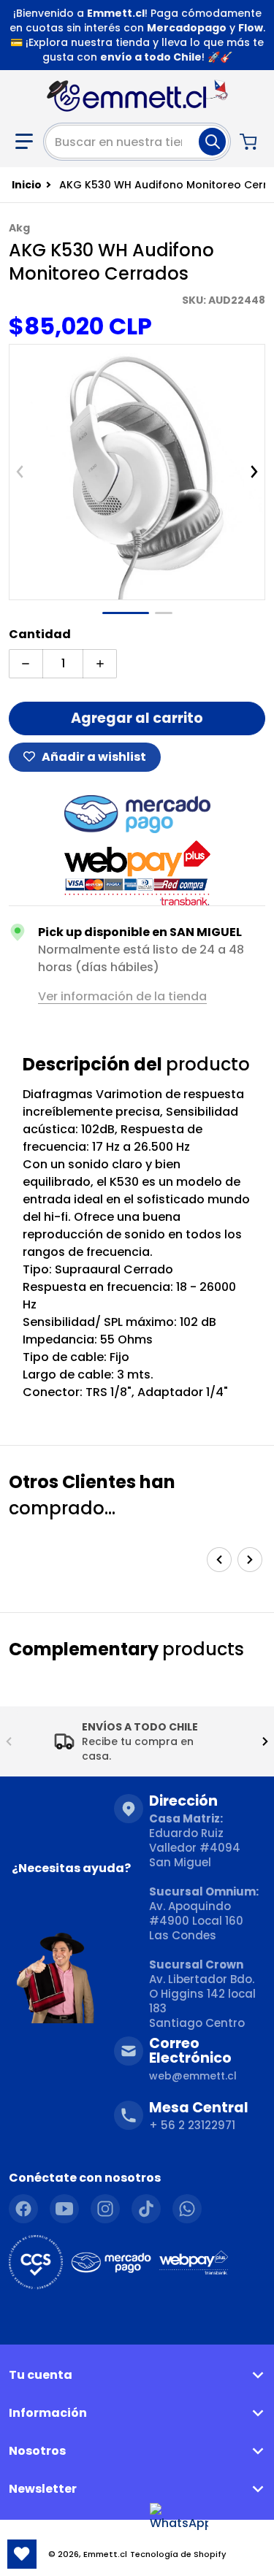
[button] (24, 142)
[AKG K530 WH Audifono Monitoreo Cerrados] (126, 613)
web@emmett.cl (193, 2076)
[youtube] (64, 2209)
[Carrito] (250, 142)
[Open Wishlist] (22, 2554)
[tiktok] (146, 2209)
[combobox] (137, 142)
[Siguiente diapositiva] (254, 472)
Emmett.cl (105, 2554)
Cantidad (40, 634)
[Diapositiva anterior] (20, 472)
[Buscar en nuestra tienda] (212, 142)
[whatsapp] (187, 2209)
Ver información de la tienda (122, 996)
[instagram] (105, 2209)
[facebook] (23, 2209)
